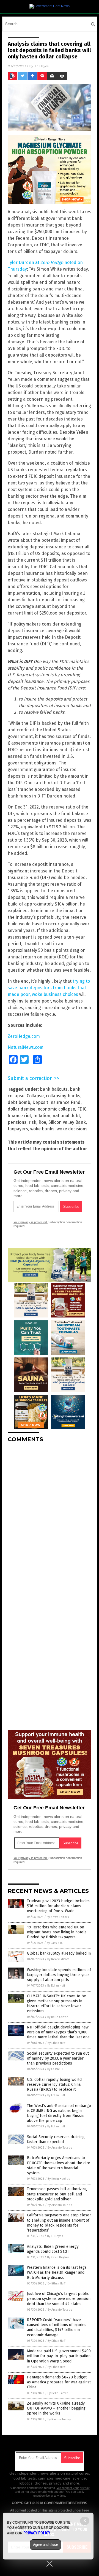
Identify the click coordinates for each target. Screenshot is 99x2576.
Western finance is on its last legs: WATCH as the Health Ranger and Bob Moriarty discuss (57, 2272)
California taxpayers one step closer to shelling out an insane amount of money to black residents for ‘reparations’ (59, 2223)
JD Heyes (41, 66)
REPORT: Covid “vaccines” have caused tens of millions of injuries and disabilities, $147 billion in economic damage (57, 2327)
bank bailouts (54, 1089)
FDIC (82, 1109)
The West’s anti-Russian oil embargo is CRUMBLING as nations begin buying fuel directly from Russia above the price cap (59, 2113)
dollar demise (22, 1109)
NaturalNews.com (26, 1047)
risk (32, 1122)
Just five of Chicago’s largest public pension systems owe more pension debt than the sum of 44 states (59, 2299)
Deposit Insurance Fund (57, 1102)
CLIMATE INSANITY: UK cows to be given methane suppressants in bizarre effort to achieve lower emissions (57, 2004)
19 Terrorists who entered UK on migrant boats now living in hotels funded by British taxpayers (57, 1932)
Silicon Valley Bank (67, 1122)
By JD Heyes (55, 2236)
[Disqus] (50, 1516)
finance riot (19, 1116)
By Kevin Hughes (59, 2179)
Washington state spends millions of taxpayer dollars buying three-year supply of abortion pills (59, 1975)
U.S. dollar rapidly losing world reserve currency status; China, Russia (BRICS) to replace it (54, 2085)
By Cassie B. (55, 1943)
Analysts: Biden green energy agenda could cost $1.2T (53, 2249)
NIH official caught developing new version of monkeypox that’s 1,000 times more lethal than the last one (58, 2032)
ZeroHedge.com (24, 1036)
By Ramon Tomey (59, 2419)
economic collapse (56, 1109)
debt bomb (19, 1102)
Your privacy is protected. (31, 1222)
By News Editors (58, 1917)
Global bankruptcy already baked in (59, 1953)
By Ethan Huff (56, 1986)
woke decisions (72, 1129)
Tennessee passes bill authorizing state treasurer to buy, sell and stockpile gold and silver (57, 2194)
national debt (66, 1116)
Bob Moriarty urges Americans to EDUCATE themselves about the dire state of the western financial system (59, 2165)
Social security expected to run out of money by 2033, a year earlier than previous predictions (58, 2058)
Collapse (35, 1096)
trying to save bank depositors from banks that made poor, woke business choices (49, 988)
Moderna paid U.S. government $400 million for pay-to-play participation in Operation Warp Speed (59, 2356)
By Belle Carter (57, 2017)
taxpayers (18, 1129)
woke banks (42, 1129)
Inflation (42, 1116)
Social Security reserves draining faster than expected (56, 2139)
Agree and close (46, 2545)
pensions (17, 1122)
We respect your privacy (73, 2488)
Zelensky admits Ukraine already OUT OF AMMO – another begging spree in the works (56, 2408)
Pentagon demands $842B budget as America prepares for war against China (59, 2382)
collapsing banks (63, 1096)
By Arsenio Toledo (60, 2148)
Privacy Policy (37, 2533)
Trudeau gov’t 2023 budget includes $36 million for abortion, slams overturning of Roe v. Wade (58, 1906)
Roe (42, 1122)
